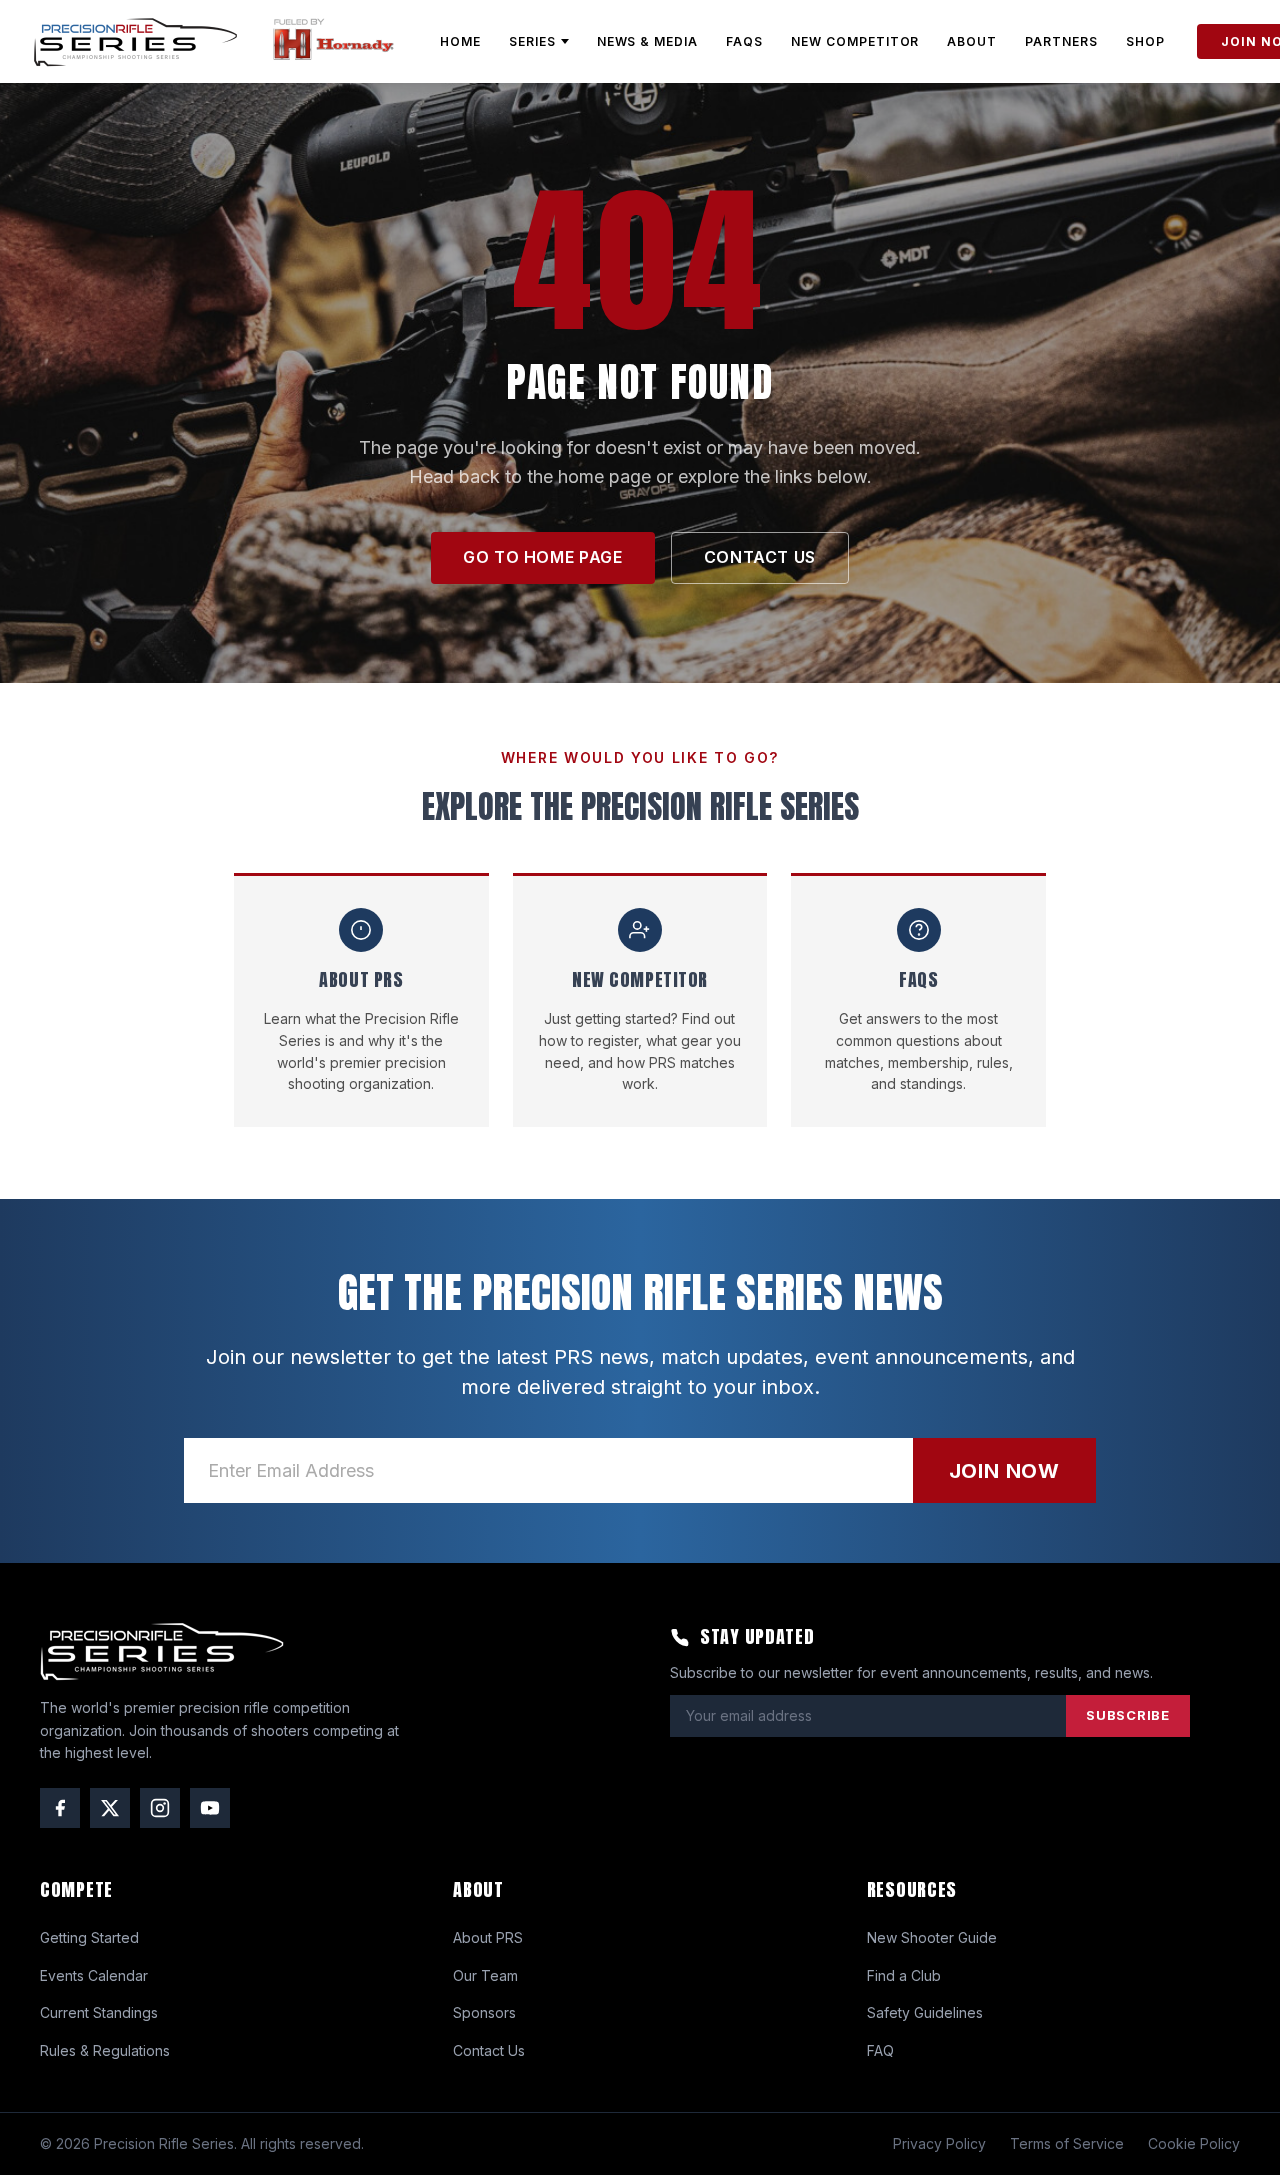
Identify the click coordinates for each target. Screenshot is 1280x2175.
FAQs (744, 41)
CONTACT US (760, 557)
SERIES (532, 41)
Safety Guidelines (925, 2012)
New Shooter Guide (932, 1937)
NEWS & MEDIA (648, 41)
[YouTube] (210, 1808)
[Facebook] (60, 1808)
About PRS (488, 1937)
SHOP (1145, 41)
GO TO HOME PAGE (543, 557)
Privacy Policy (939, 2143)
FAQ (880, 2050)
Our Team (485, 1975)
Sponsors (484, 2012)
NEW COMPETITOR (855, 41)
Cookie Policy (1194, 2143)
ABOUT (972, 41)
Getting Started (89, 1937)
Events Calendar (94, 1975)
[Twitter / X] (110, 1808)
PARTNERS (1061, 41)
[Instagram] (160, 1808)
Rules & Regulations (105, 2050)
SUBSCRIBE (1128, 1715)
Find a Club (904, 1975)
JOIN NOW (1004, 1471)
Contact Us (489, 2050)
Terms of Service (1067, 2143)
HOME (460, 41)
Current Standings (99, 2012)
